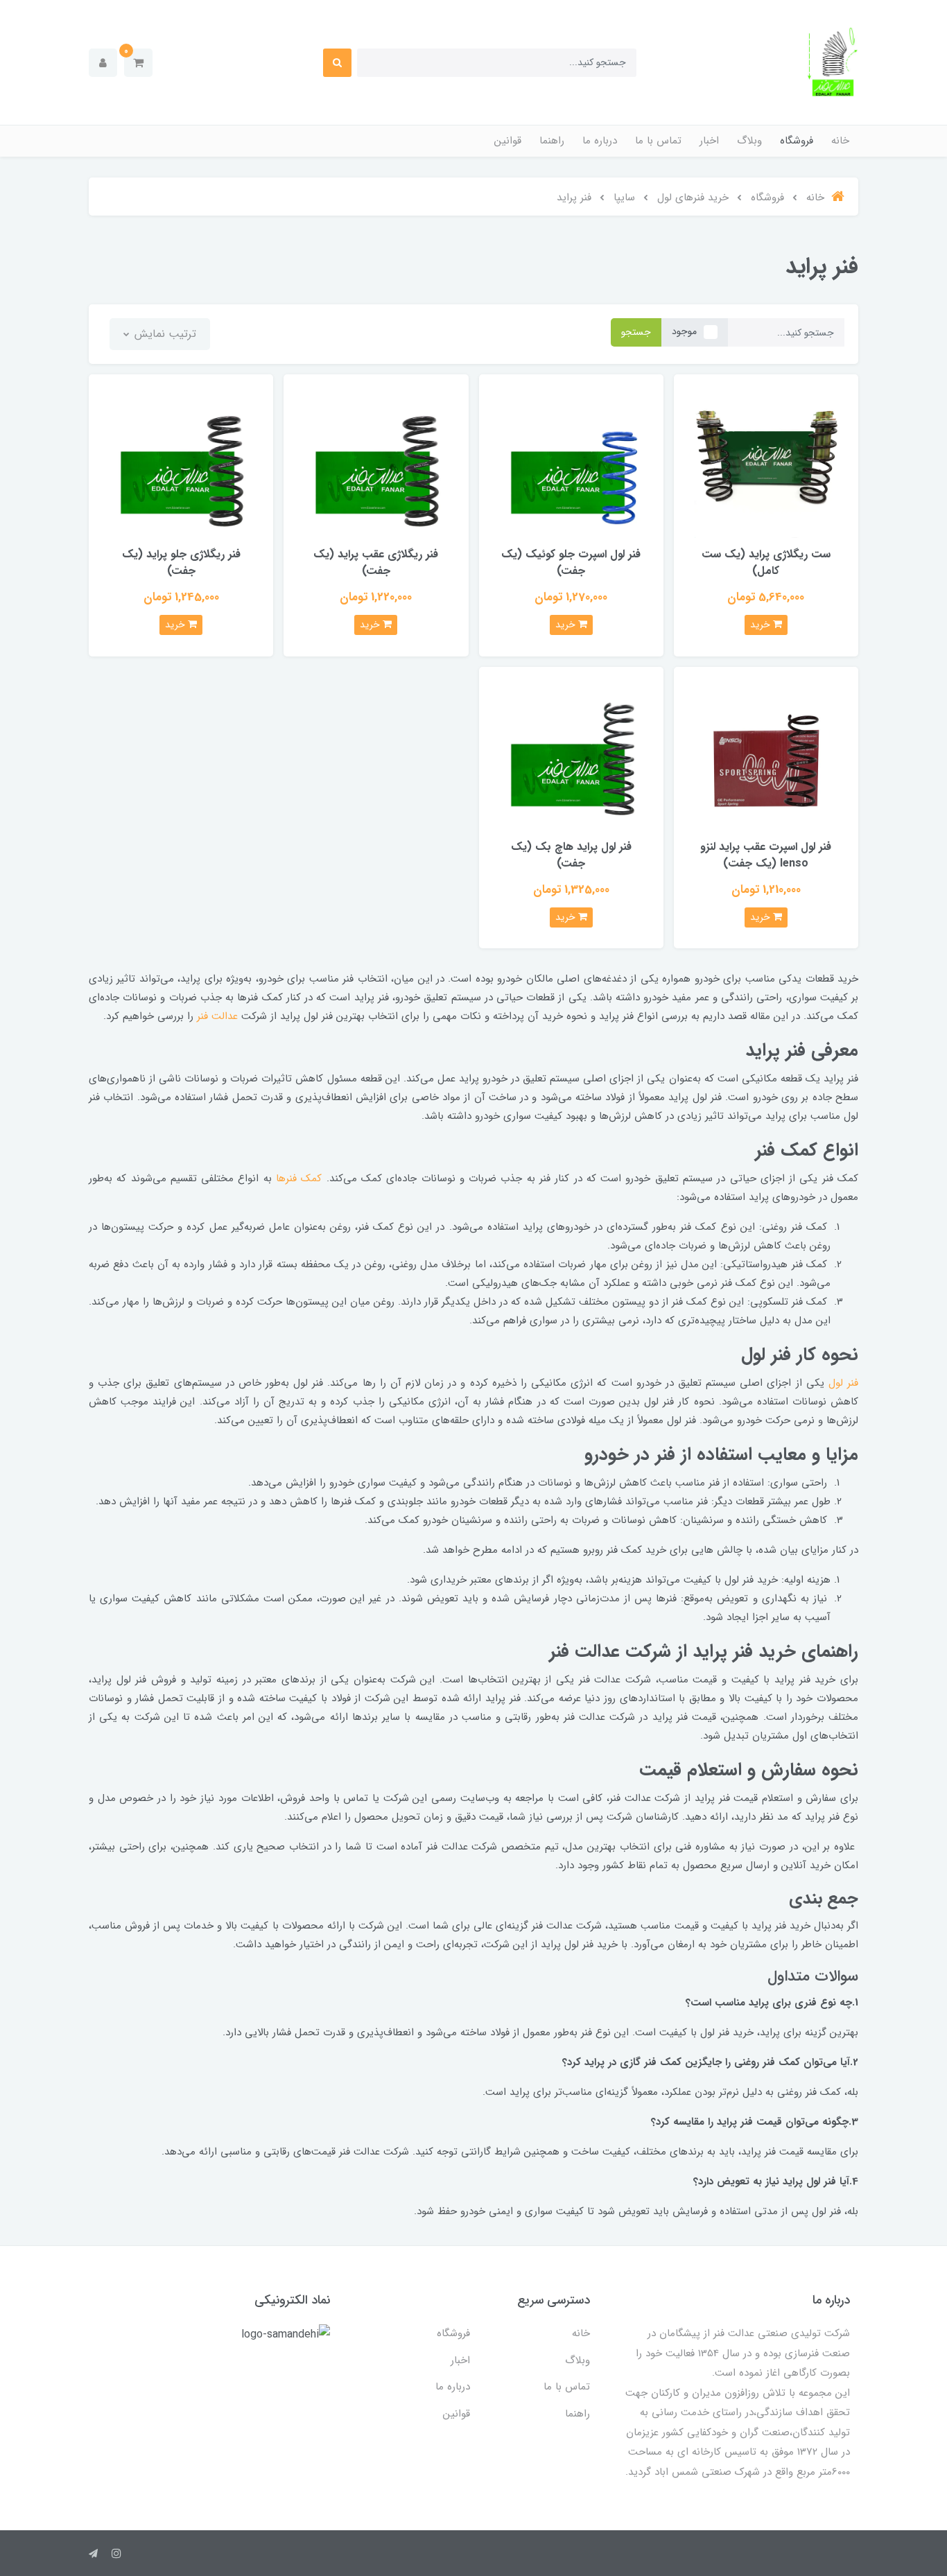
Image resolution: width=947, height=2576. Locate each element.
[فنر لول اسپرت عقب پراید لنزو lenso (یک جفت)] (766, 758)
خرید (762, 625)
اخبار (709, 141)
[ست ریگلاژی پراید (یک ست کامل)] (766, 465)
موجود (684, 331)
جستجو (636, 332)
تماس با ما (658, 141)
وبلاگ (749, 141)
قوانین (508, 141)
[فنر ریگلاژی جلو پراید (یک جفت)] (181, 465)
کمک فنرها (299, 1178)
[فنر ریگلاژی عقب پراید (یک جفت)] (376, 465)
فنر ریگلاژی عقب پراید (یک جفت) (376, 563)
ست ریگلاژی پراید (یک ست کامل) (766, 563)
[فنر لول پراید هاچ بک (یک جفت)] (571, 758)
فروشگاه (797, 141)
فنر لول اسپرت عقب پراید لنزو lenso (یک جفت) (766, 855)
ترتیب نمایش (164, 334)
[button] (138, 63)
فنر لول (843, 1383)
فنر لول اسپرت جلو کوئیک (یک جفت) (571, 563)
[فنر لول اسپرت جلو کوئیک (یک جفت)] (571, 465)
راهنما (552, 141)
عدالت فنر (217, 1016)
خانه (840, 141)
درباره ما (600, 141)
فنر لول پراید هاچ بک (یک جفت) (571, 855)
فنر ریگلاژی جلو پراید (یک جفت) (181, 563)
